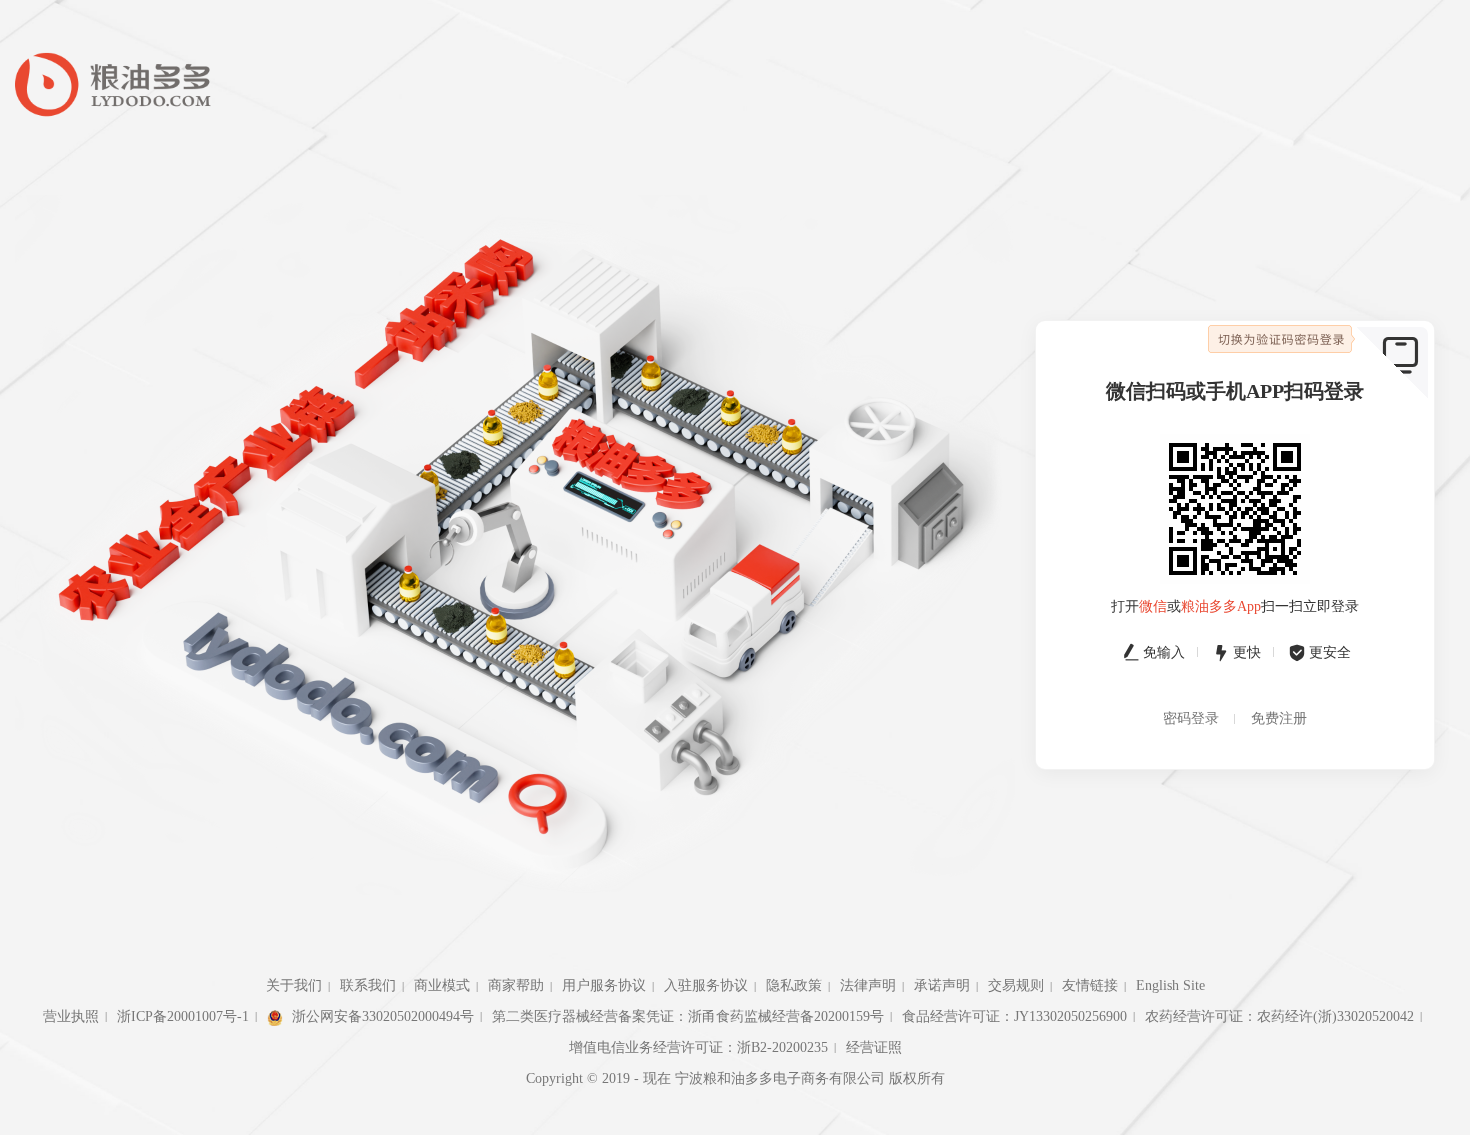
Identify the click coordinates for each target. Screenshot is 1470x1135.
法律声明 (868, 985)
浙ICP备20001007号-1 (183, 1016)
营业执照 (71, 1016)
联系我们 (368, 985)
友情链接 (1090, 985)
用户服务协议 (604, 985)
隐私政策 (794, 985)
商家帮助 (516, 985)
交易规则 (1016, 985)
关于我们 (294, 985)
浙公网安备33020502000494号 (381, 1016)
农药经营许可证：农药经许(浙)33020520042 (1279, 1016)
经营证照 (874, 1047)
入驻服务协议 (706, 985)
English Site (1170, 985)
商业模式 (442, 985)
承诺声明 (942, 985)
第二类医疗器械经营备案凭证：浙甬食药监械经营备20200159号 (688, 1016)
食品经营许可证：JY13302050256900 (1014, 1016)
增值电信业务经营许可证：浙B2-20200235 (698, 1047)
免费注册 (1279, 718)
